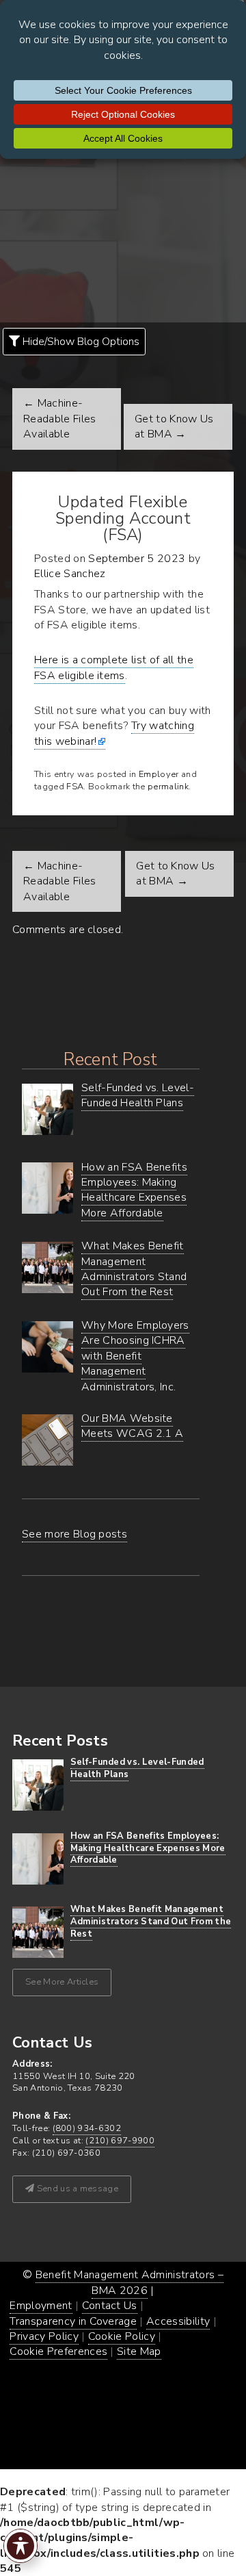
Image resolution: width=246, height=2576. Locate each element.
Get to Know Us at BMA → (174, 426)
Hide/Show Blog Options (80, 342)
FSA (75, 787)
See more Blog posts (74, 1534)
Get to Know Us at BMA (175, 873)
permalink (168, 787)
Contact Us (110, 2306)
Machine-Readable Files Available (59, 881)
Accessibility (178, 2321)
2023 (171, 559)
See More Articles (62, 1982)
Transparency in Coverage (73, 2321)
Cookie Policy (122, 2336)
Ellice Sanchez (70, 574)
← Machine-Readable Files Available (59, 419)
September (116, 559)
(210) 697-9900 (120, 2141)
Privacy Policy (44, 2336)
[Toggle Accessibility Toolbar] (20, 2546)
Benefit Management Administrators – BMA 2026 (129, 2282)
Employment (41, 2306)
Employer (159, 774)
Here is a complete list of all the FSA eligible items (114, 667)
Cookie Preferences (58, 2351)
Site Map (139, 2351)
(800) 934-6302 (87, 2128)
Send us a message (76, 2189)
